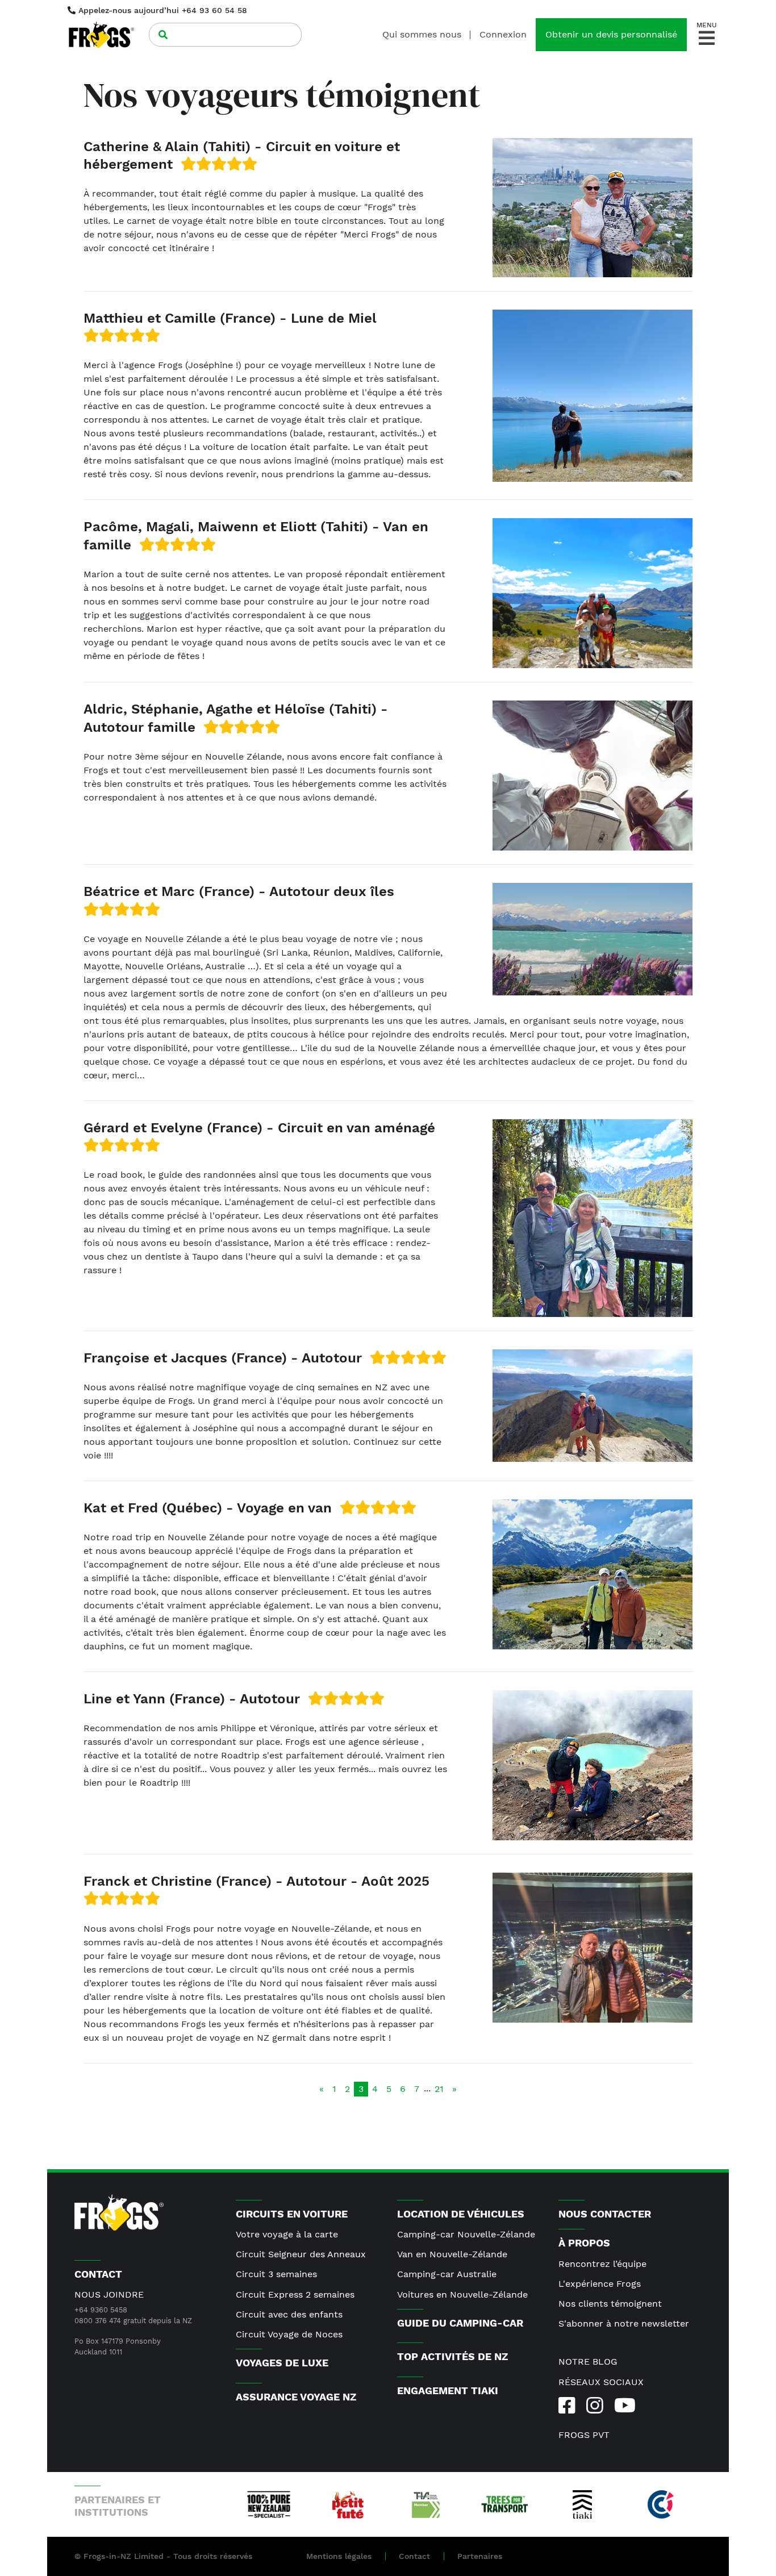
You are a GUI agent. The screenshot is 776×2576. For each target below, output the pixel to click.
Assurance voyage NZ (296, 2397)
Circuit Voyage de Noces (289, 2334)
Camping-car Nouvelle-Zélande (466, 2234)
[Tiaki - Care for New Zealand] (582, 2504)
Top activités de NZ (452, 2356)
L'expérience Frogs (600, 2284)
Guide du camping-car (460, 2323)
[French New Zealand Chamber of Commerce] (661, 2504)
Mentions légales (339, 2556)
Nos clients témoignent (610, 2304)
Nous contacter (605, 2214)
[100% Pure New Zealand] (269, 2504)
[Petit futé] (347, 2504)
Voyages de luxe (282, 2363)
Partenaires (480, 2556)
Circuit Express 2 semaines (295, 2294)
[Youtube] (625, 2406)
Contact (414, 2556)
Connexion (503, 34)
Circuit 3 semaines (276, 2274)
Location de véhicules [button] (461, 2214)
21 (439, 2089)
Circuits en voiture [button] (292, 2214)
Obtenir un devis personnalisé (611, 34)
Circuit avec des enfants (289, 2314)
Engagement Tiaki (448, 2390)
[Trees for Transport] (504, 2504)
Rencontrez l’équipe (602, 2264)
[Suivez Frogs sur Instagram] (594, 2406)
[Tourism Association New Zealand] (426, 2504)
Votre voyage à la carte (287, 2234)
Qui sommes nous (422, 34)
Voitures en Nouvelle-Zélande (462, 2294)
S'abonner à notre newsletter (624, 2323)
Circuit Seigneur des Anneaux (301, 2254)
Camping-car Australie (447, 2274)
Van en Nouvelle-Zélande (452, 2254)
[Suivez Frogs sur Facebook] (567, 2406)
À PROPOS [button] (584, 2243)
